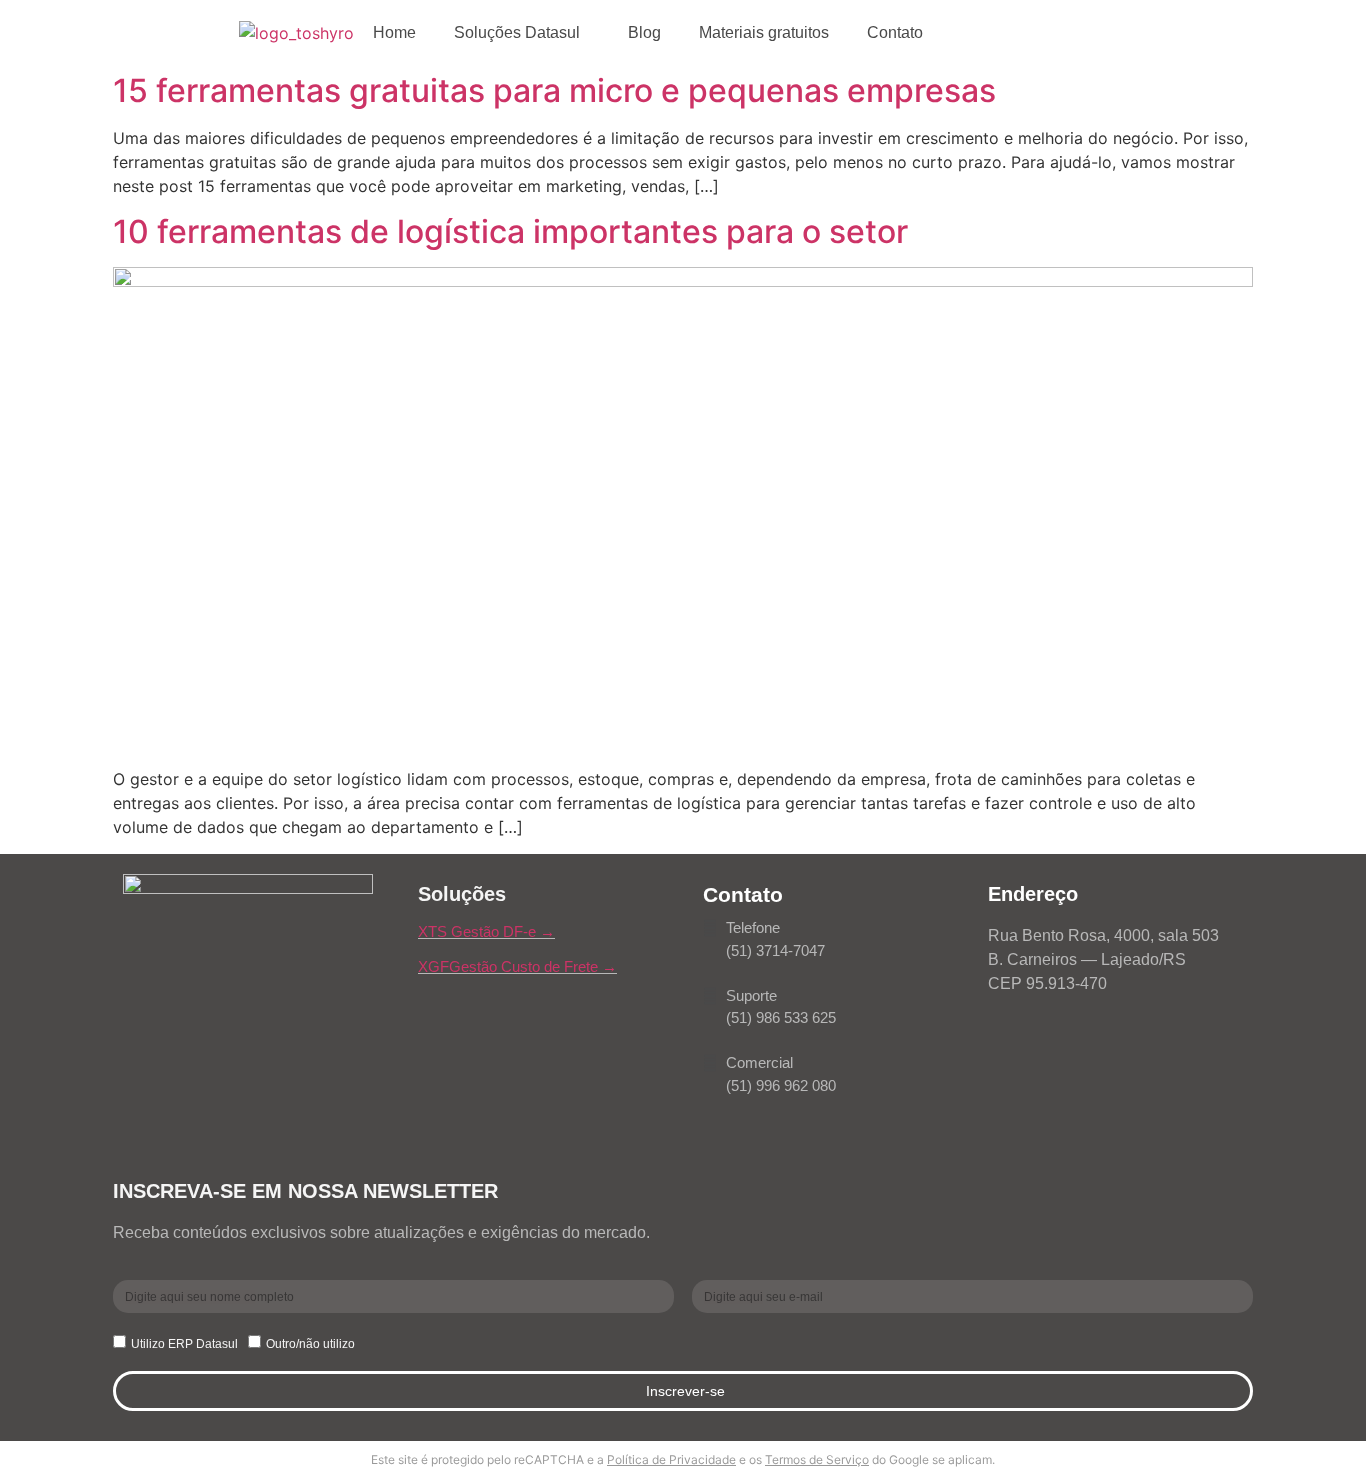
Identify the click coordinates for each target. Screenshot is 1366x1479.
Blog (644, 32)
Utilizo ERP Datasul (184, 1344)
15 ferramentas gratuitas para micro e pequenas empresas (554, 90)
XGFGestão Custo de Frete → (517, 966)
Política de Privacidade (671, 1459)
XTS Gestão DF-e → (486, 931)
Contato (895, 32)
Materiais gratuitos (764, 32)
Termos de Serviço (817, 1459)
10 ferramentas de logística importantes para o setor (510, 231)
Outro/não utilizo (310, 1344)
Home (394, 32)
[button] (522, 33)
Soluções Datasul (517, 32)
